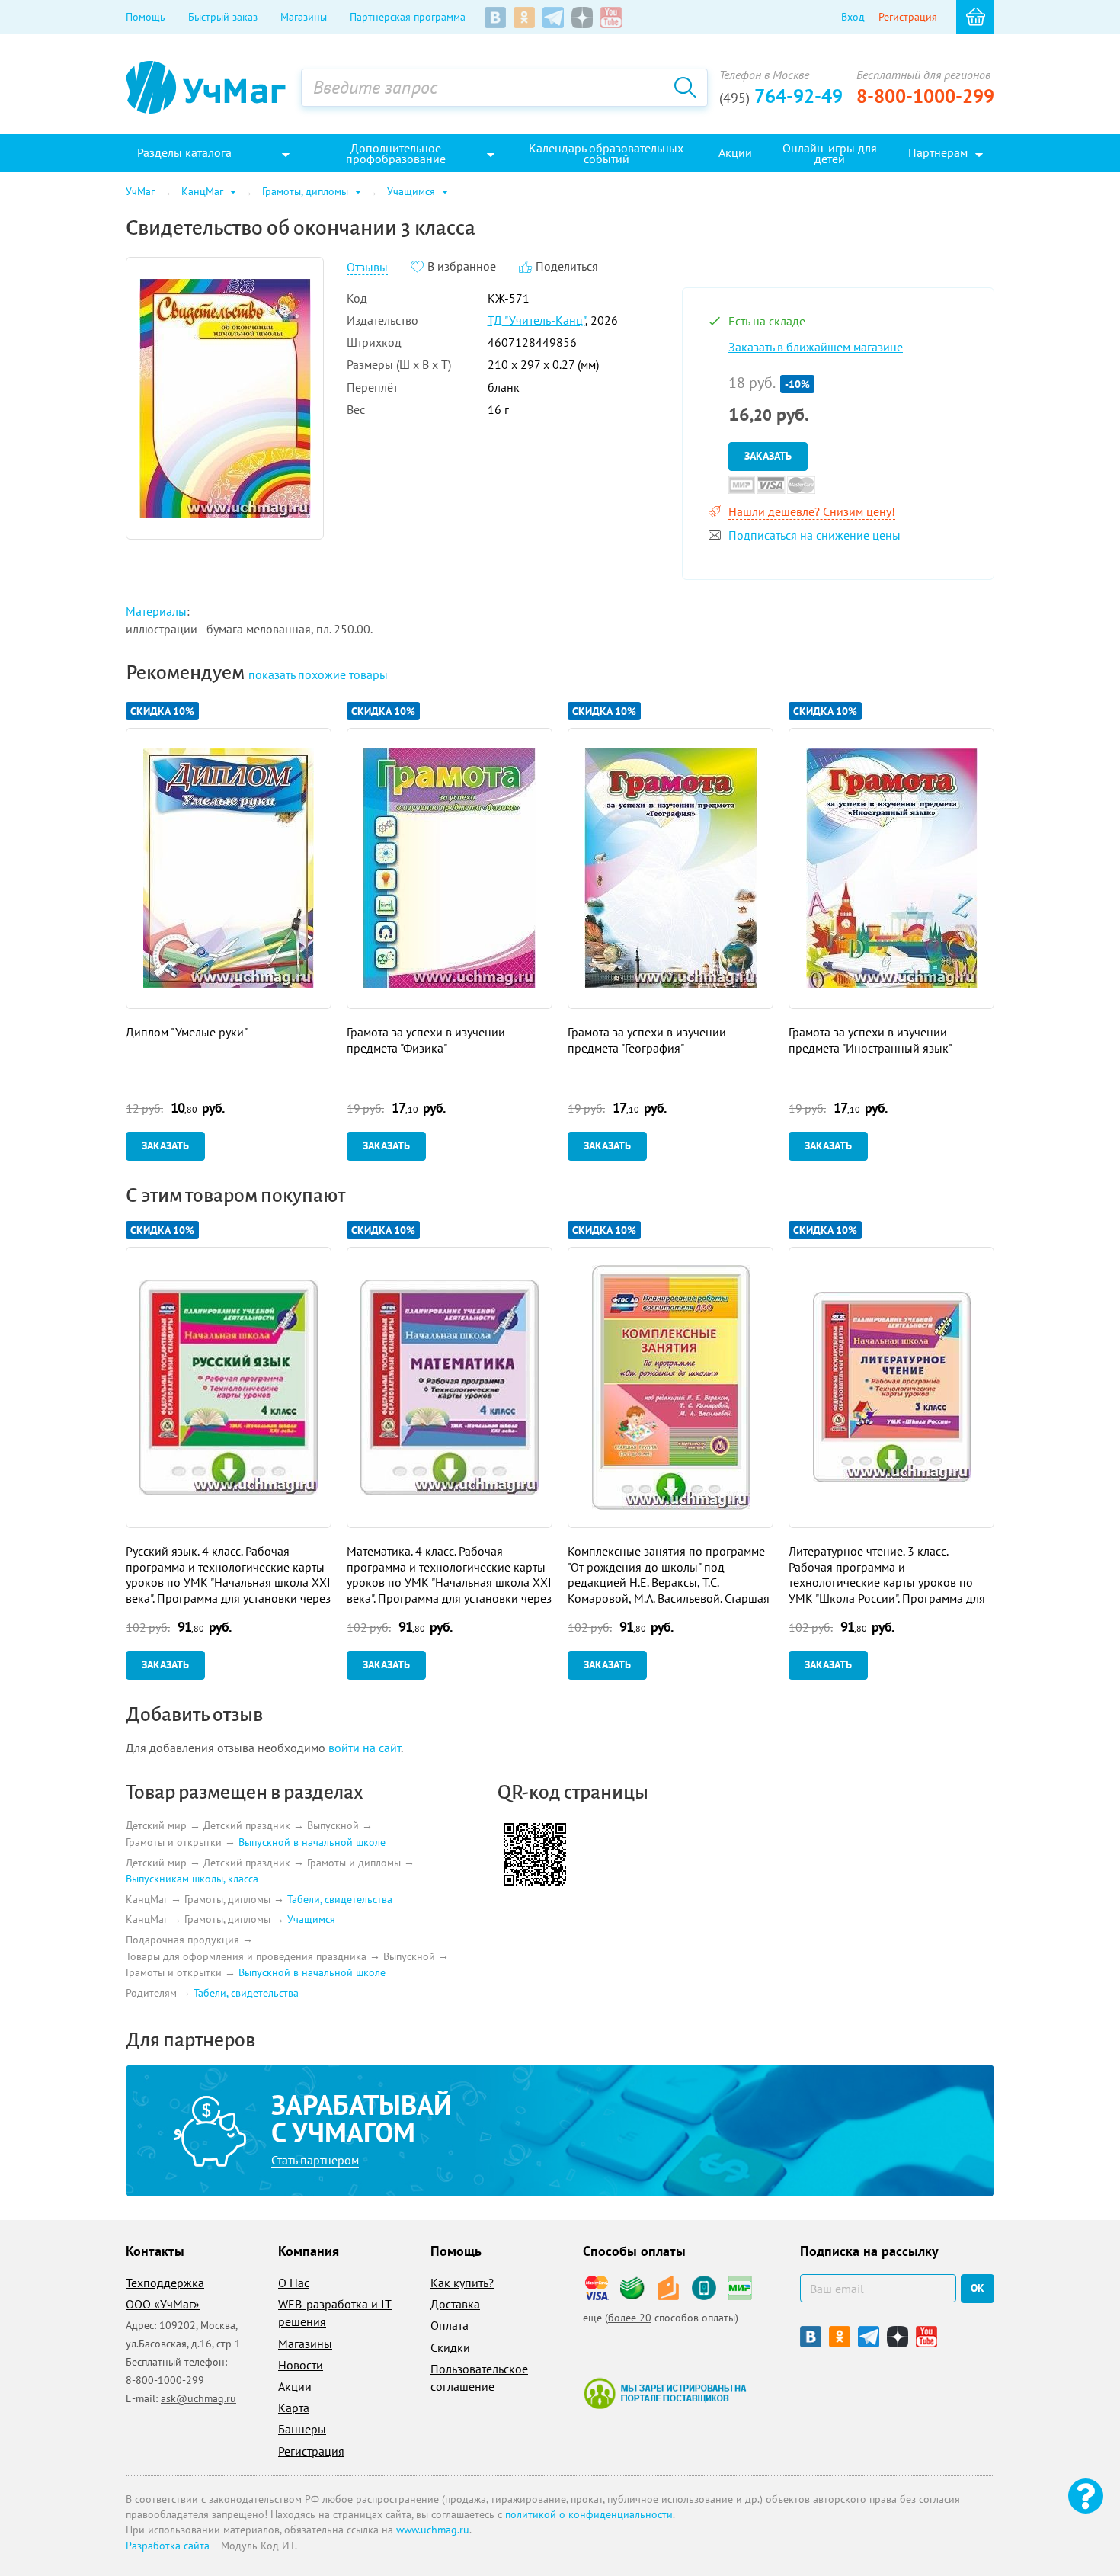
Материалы (156, 611)
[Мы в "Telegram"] (553, 18)
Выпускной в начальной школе (312, 1842)
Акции (295, 2386)
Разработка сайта (168, 2546)
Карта (294, 2408)
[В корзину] (975, 17)
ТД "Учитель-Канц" (536, 320)
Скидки (450, 2347)
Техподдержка (165, 2283)
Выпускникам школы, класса (192, 1879)
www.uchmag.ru (433, 2530)
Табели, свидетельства (340, 1899)
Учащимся (311, 1920)
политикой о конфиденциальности (589, 2514)
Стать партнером (315, 2160)
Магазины (304, 17)
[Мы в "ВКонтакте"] (495, 18)
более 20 (630, 2318)
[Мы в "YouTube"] (611, 18)
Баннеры (302, 2429)
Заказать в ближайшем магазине (816, 347)
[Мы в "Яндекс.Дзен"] (582, 18)
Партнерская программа (408, 17)
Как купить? (462, 2283)
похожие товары (318, 674)
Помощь (146, 17)
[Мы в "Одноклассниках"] (524, 18)
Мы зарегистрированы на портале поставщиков (665, 2393)
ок (978, 2288)
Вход (853, 17)
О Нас (294, 2283)
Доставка (455, 2304)
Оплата (450, 2325)
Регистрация (908, 17)
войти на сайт (365, 1748)
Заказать (768, 456)
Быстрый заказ (223, 17)
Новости (301, 2365)
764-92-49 (781, 96)
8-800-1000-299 (925, 96)
